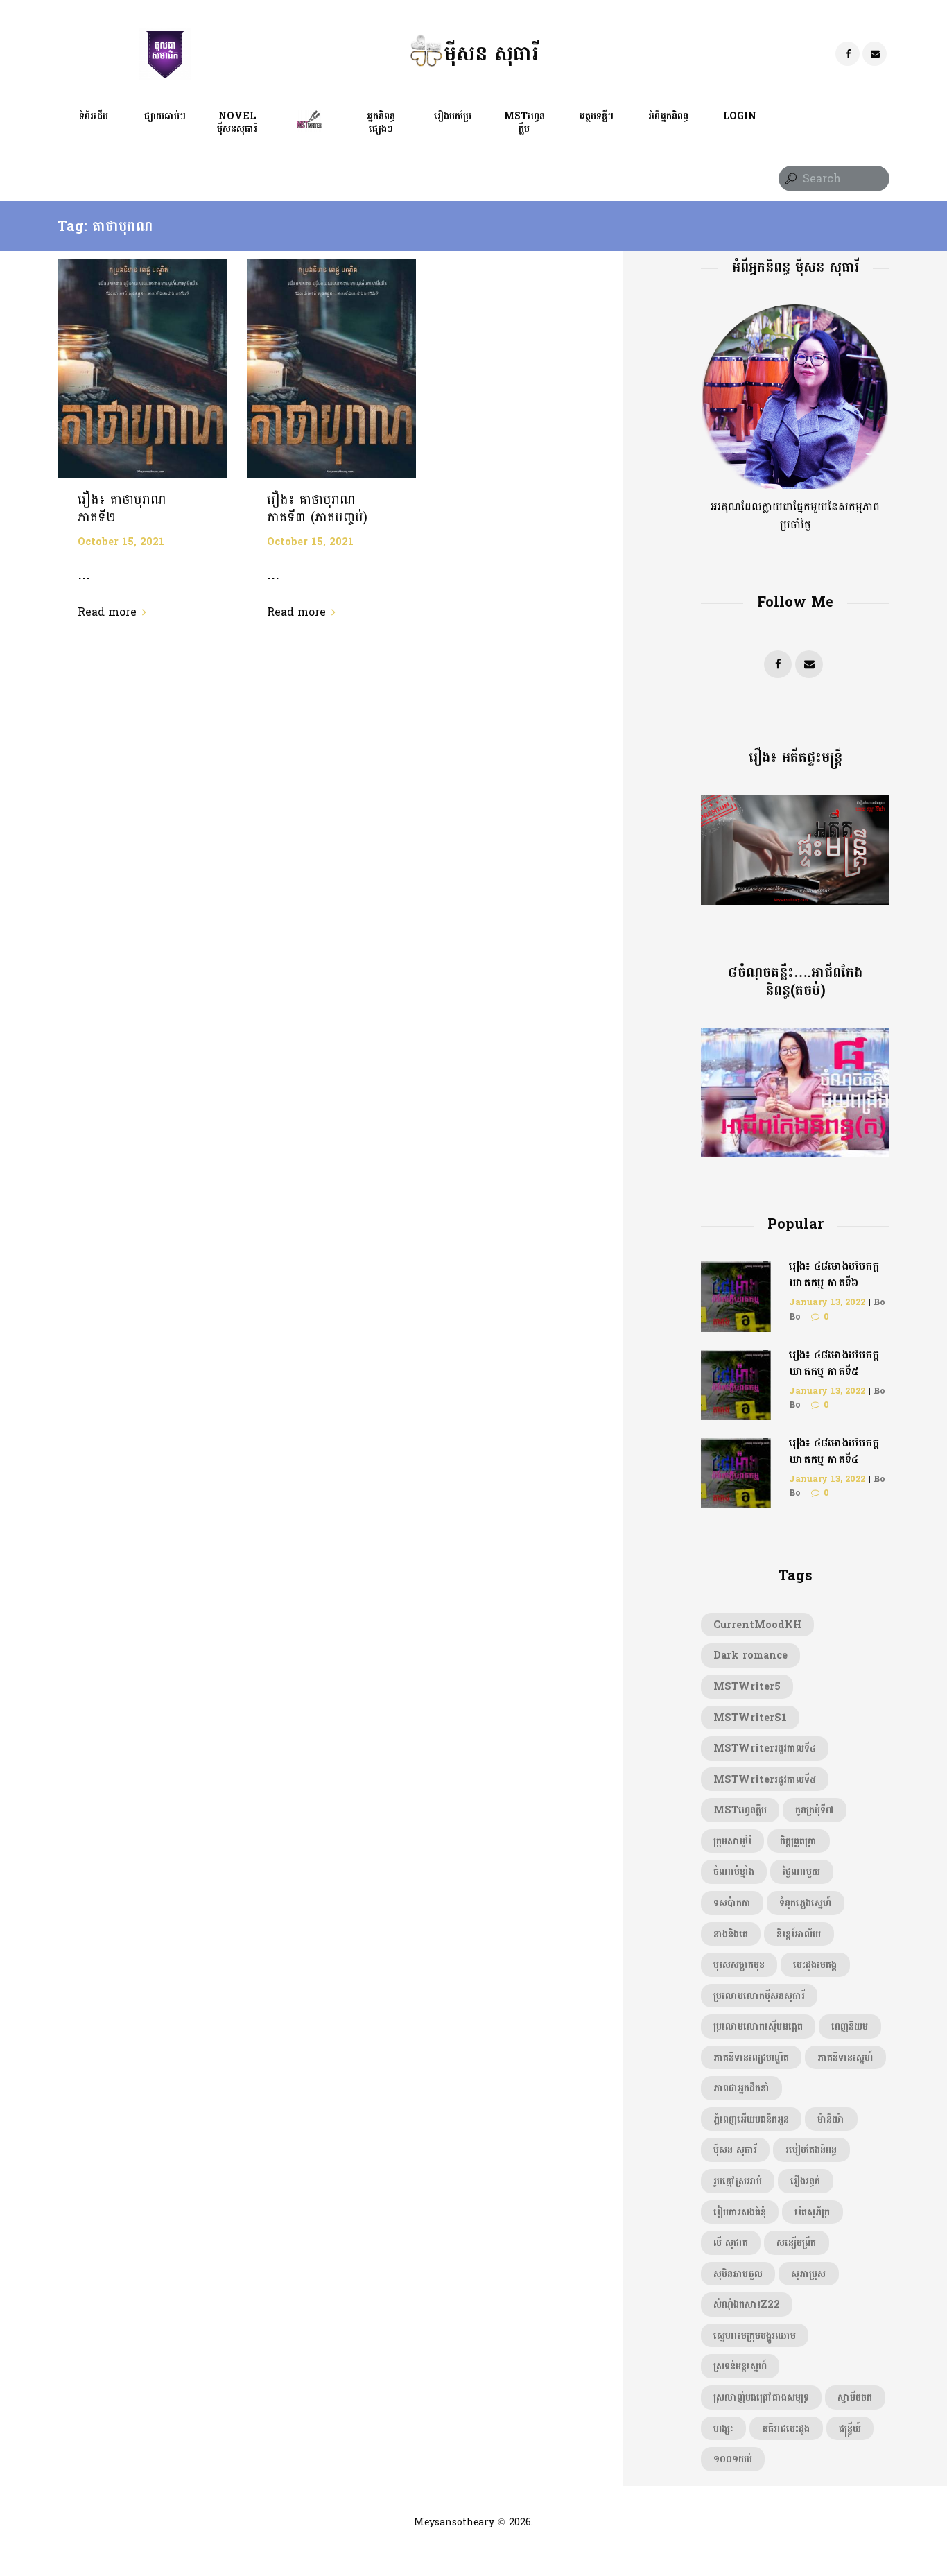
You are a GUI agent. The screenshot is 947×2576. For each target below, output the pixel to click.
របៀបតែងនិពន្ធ (811, 2150)
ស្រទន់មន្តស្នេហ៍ (740, 2366)
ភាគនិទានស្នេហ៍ (845, 2057)
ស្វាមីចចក (855, 2397)
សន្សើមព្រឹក (796, 2242)
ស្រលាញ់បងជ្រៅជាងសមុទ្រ (761, 2397)
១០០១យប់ (733, 2459)
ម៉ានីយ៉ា (831, 2119)
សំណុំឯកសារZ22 (747, 2304)
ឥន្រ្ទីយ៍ (850, 2428)
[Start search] (790, 179)
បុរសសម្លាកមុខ (739, 1964)
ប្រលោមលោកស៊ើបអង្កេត (758, 2026)
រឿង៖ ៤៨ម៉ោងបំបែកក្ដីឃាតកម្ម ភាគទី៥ (834, 1363)
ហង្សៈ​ (723, 2428)
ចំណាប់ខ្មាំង (734, 1872)
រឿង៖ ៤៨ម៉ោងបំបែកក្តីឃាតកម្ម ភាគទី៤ (834, 1451)
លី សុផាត (731, 2242)
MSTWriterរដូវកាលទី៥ (765, 1779)
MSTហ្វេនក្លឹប (740, 1810)
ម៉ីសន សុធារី (735, 2150)
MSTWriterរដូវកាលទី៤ (765, 1748)
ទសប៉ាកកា (732, 1903)
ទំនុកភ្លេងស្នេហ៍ (805, 1903)
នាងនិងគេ (731, 1934)
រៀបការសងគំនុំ (740, 2212)
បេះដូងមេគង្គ (815, 1964)
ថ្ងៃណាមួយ (801, 1872)
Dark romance (750, 1655)
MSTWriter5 (747, 1686)
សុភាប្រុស (808, 2274)
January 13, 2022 (827, 1302)
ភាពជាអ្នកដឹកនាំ (741, 2088)
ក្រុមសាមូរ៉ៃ (732, 1841)
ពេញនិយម (850, 2026)
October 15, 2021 (121, 542)
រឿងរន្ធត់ (805, 2181)
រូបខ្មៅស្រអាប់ (738, 2181)
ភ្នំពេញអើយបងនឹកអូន (751, 2119)
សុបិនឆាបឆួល (738, 2274)
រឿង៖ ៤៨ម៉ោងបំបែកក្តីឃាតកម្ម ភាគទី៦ (834, 1274)
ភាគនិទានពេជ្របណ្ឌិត (751, 2057)
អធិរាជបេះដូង (786, 2428)
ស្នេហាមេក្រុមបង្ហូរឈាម (755, 2335)
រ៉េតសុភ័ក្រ (812, 2212)
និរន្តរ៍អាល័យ (799, 1934)
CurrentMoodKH (757, 1625)
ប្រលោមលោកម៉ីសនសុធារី (759, 1996)
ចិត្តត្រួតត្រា (798, 1841)
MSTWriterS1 (750, 1718)
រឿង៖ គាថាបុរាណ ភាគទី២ (122, 509)
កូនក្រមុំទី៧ (814, 1810)
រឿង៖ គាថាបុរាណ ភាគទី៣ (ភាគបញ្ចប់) (317, 509)
